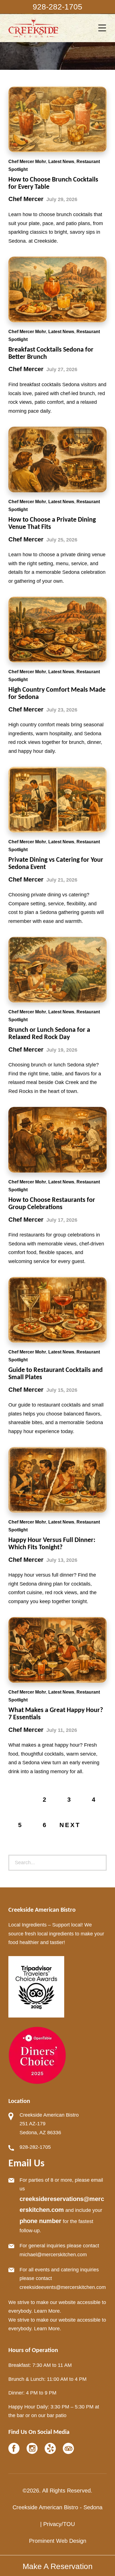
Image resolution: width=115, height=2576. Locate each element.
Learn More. (48, 2311)
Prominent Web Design (58, 2541)
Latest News (61, 162)
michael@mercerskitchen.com (53, 2255)
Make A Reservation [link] (58, 2566)
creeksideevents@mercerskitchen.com (63, 2287)
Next (70, 1825)
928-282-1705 (35, 2147)
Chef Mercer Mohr (27, 162)
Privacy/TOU (59, 2524)
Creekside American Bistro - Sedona (57, 2507)
